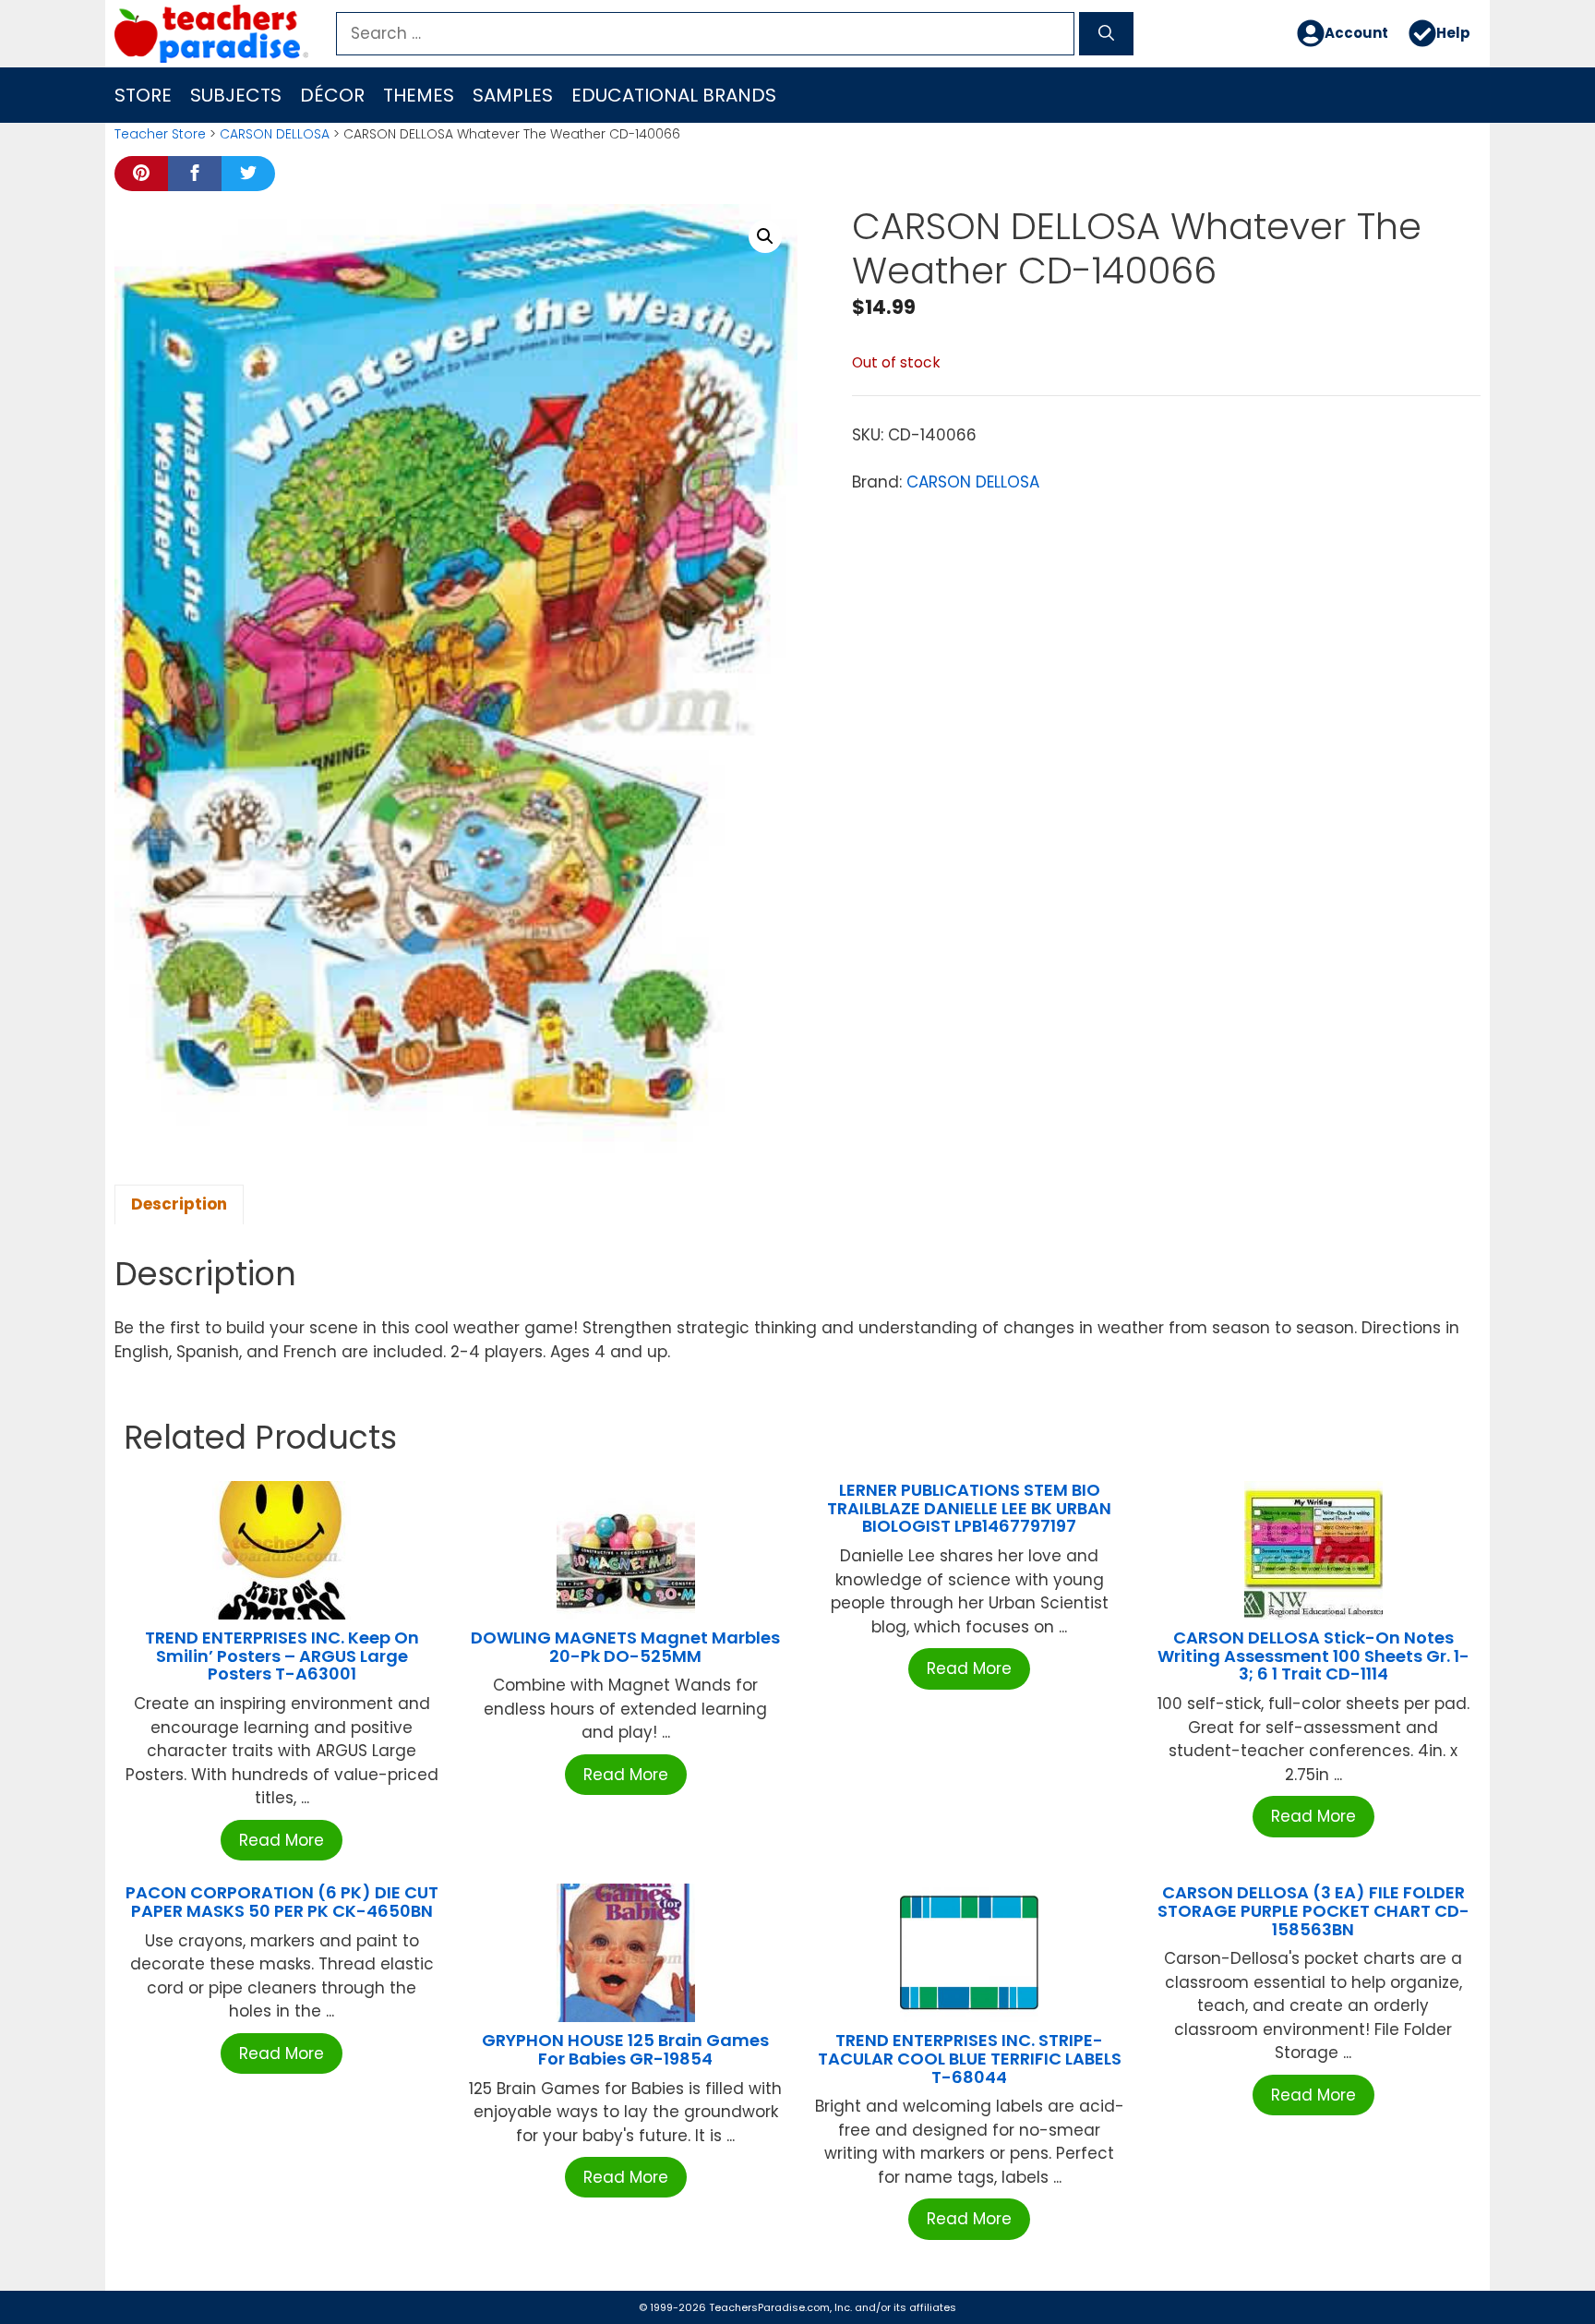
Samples (513, 95)
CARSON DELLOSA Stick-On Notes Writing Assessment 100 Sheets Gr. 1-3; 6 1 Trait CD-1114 (1313, 1656)
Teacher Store (160, 134)
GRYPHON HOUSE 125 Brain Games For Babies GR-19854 (625, 2049)
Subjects (236, 95)
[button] (765, 236)
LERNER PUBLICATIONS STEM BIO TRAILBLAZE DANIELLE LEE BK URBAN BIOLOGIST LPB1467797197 (969, 1508)
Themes (419, 95)
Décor (332, 95)
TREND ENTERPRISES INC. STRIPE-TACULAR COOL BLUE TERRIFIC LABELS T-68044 (970, 2059)
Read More (282, 1840)
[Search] (1106, 34)
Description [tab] (179, 1204)
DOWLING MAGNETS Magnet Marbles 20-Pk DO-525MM (625, 1647)
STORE (143, 95)
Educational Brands (674, 95)
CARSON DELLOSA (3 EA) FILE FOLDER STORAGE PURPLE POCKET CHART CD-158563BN (1313, 1911)
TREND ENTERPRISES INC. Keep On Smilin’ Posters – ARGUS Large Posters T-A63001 (282, 1656)
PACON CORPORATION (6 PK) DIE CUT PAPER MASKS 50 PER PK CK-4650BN (282, 1902)
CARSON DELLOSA (275, 134)
